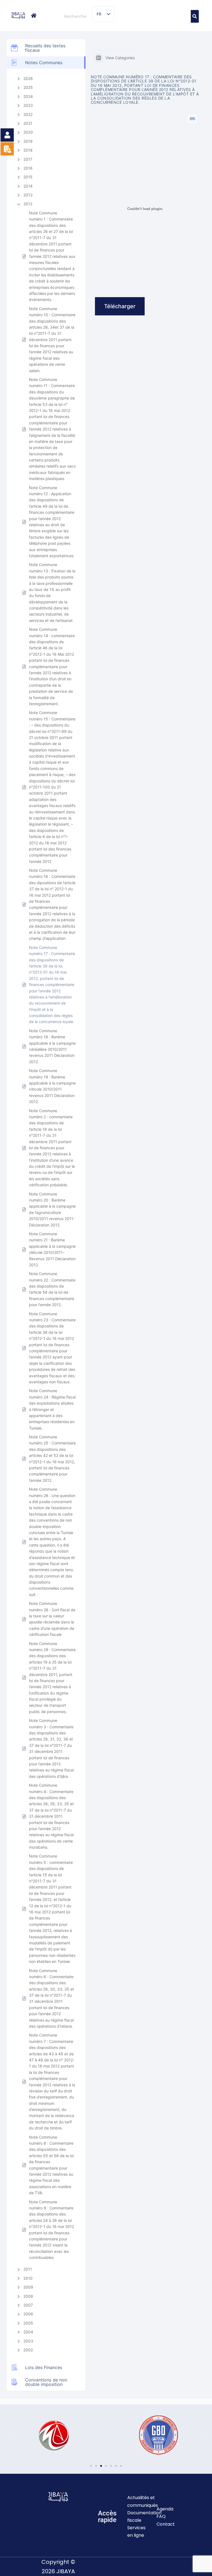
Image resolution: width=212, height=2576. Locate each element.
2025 (28, 87)
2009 (28, 2287)
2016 (28, 168)
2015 (28, 177)
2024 (28, 96)
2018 (28, 150)
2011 (28, 2269)
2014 (28, 186)
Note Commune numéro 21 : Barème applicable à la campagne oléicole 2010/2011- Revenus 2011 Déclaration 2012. (52, 1249)
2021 (28, 123)
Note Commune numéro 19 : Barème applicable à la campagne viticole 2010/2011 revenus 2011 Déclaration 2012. (52, 1086)
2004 (28, 2332)
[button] (8, 2435)
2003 (28, 2341)
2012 (28, 204)
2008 (28, 2296)
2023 (28, 105)
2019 (28, 141)
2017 (28, 159)
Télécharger (120, 306)
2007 (28, 2305)
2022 (28, 114)
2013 (28, 195)
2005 (28, 2323)
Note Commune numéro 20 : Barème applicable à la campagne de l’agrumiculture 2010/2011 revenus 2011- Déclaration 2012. (52, 1209)
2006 (28, 2314)
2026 (28, 78)
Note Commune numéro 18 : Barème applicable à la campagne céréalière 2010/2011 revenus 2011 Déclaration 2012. (52, 1046)
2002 (28, 2350)
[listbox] (103, 14)
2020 (28, 132)
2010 (28, 2278)
